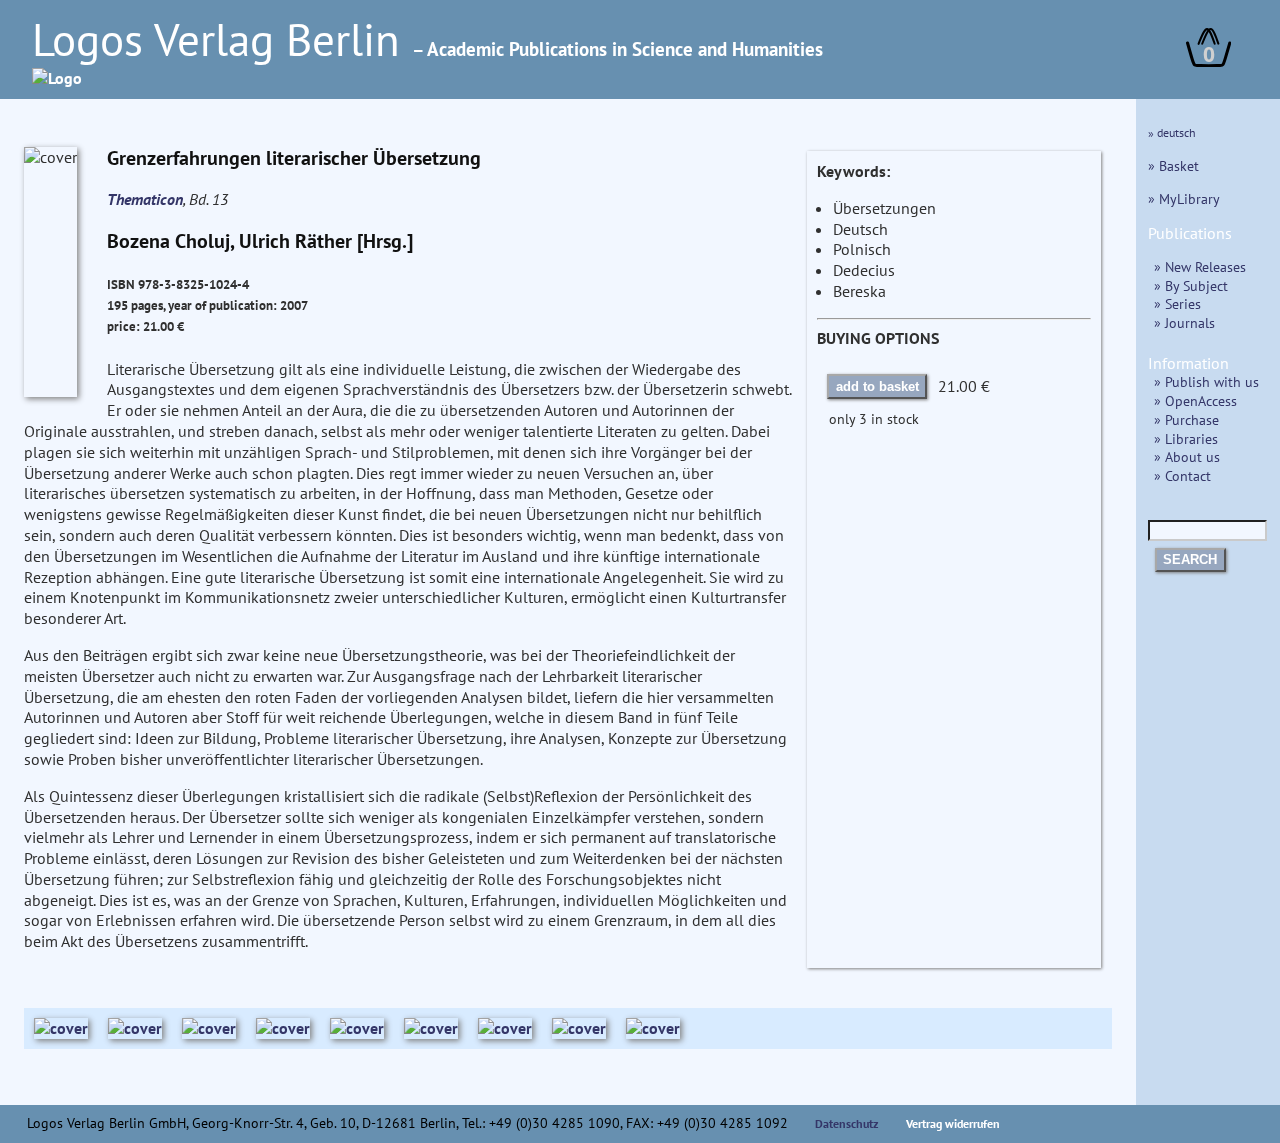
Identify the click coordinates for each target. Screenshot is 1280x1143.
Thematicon (145, 199)
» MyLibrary (1184, 198)
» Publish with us (1206, 381)
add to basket (877, 386)
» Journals (1184, 322)
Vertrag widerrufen (953, 1123)
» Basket (1173, 165)
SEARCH (1190, 559)
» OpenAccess (1195, 400)
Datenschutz (847, 1123)
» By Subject (1191, 285)
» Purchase (1186, 419)
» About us (1187, 456)
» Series (1177, 303)
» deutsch (1172, 132)
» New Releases (1200, 266)
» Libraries (1186, 438)
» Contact (1182, 475)
